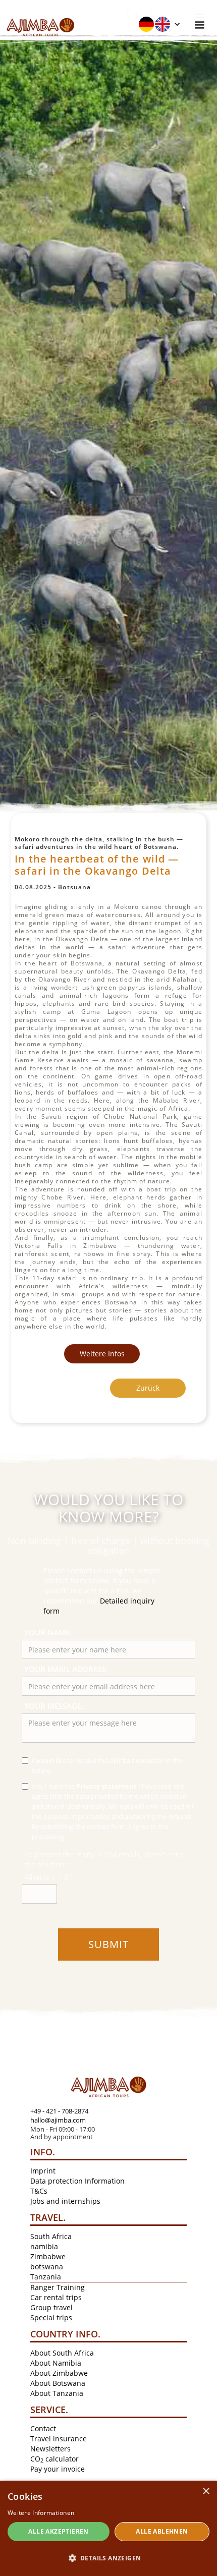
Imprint (43, 2171)
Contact (43, 2428)
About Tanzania (57, 2393)
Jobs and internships (65, 2201)
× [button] (206, 2492)
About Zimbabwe (59, 2373)
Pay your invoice (58, 2469)
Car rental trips (56, 2297)
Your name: (48, 1632)
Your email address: (66, 1669)
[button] (159, 24)
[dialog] (108, 2528)
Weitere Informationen (41, 2513)
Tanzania (46, 2277)
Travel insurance (59, 2439)
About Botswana (58, 2383)
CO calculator (55, 2459)
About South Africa (62, 2353)
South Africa (51, 2236)
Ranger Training (58, 2287)
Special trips (51, 2317)
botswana (47, 2267)
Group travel (51, 2307)
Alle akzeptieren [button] (58, 2531)
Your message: (54, 1706)
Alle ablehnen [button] (162, 2531)
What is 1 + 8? (48, 1877)
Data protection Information (77, 2181)
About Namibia (56, 2363)
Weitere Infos (102, 1354)
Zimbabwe (48, 2256)
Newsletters (50, 2449)
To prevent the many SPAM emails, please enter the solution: (105, 1859)
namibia (44, 2246)
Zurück (148, 1388)
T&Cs (39, 2191)
